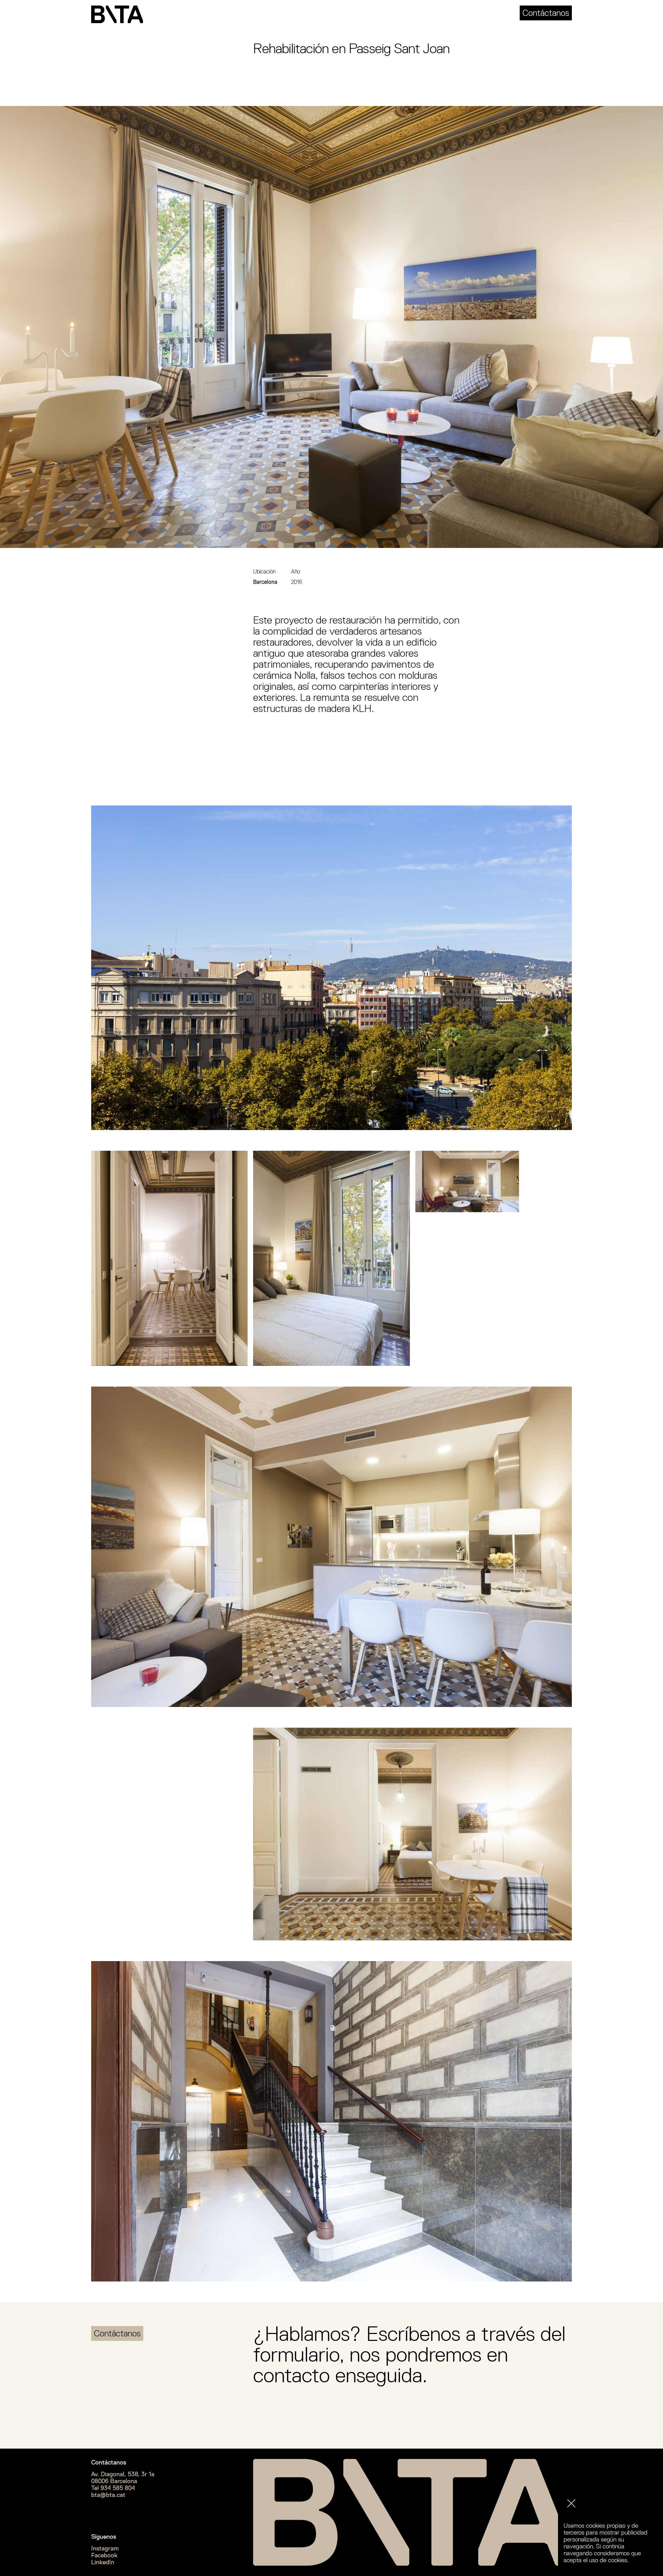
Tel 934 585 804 (113, 2488)
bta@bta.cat (108, 2495)
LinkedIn (103, 2562)
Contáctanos (546, 13)
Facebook (104, 2555)
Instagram (105, 2548)
